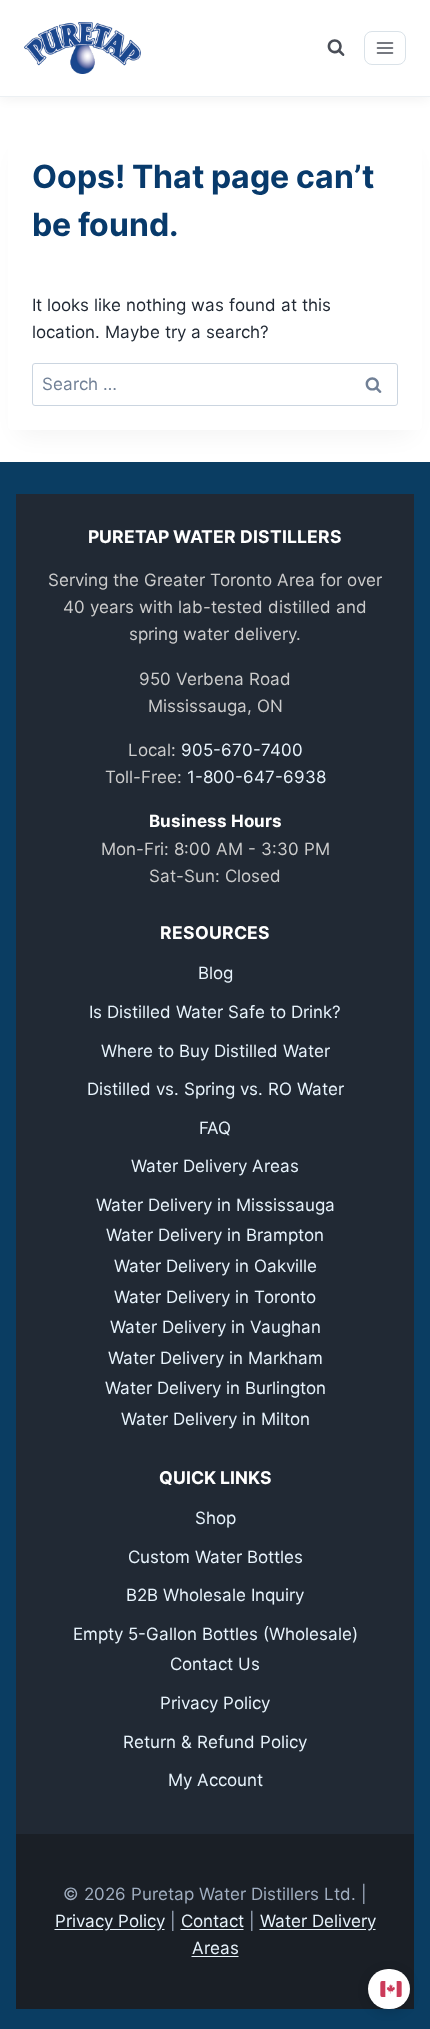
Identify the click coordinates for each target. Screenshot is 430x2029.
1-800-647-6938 (256, 777)
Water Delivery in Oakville (215, 1266)
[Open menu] (385, 48)
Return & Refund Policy (215, 1742)
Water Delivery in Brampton (215, 1235)
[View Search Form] (336, 48)
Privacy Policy (215, 1703)
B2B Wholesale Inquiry (215, 1595)
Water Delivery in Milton (215, 1419)
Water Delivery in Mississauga (215, 1205)
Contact (212, 1921)
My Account (215, 1780)
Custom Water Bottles (215, 1557)
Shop (215, 1518)
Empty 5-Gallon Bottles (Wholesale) (215, 1634)
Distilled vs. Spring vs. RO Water (215, 1089)
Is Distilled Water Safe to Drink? (215, 1012)
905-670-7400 (242, 750)
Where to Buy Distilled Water (215, 1051)
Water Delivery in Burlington (215, 1388)
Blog (215, 973)
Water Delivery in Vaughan (215, 1327)
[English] (392, 1989)
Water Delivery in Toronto (215, 1297)
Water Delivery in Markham (215, 1358)
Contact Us (215, 1664)
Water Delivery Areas (215, 1166)
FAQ (215, 1128)
